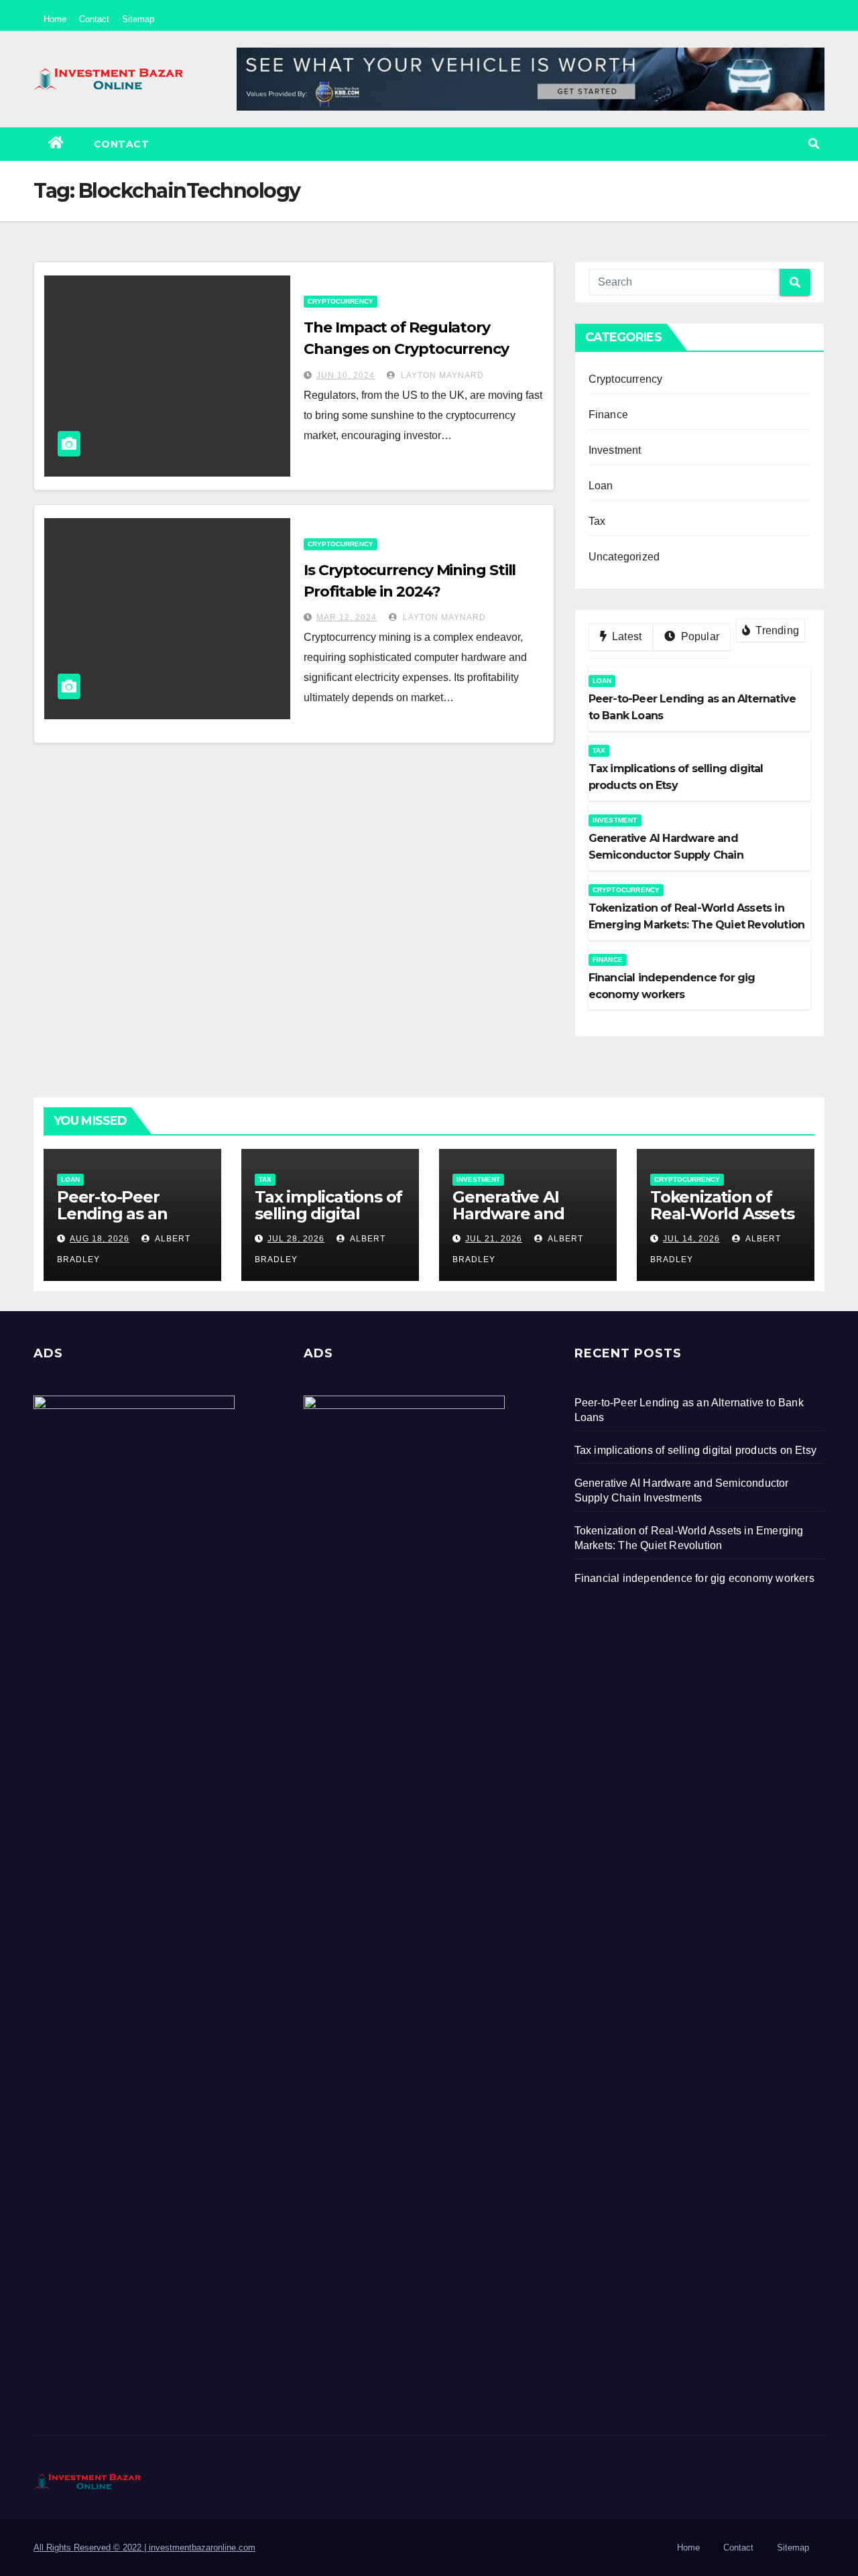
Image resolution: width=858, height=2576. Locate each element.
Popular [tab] (698, 636)
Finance (608, 415)
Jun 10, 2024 (346, 375)
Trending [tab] (776, 630)
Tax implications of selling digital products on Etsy (328, 1214)
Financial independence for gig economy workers (694, 1578)
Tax (597, 521)
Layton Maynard (441, 375)
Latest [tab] (625, 636)
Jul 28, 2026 (296, 1239)
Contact (94, 19)
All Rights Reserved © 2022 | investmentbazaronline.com (144, 2548)
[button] (814, 144)
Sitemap (138, 19)
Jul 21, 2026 (494, 1239)
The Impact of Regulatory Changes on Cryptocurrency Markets (406, 349)
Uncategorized (624, 557)
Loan (601, 486)
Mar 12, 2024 (347, 617)
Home (55, 19)
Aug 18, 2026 (100, 1239)
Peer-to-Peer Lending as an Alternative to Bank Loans (112, 1222)
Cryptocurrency (341, 301)
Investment (615, 450)
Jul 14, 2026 (691, 1239)
